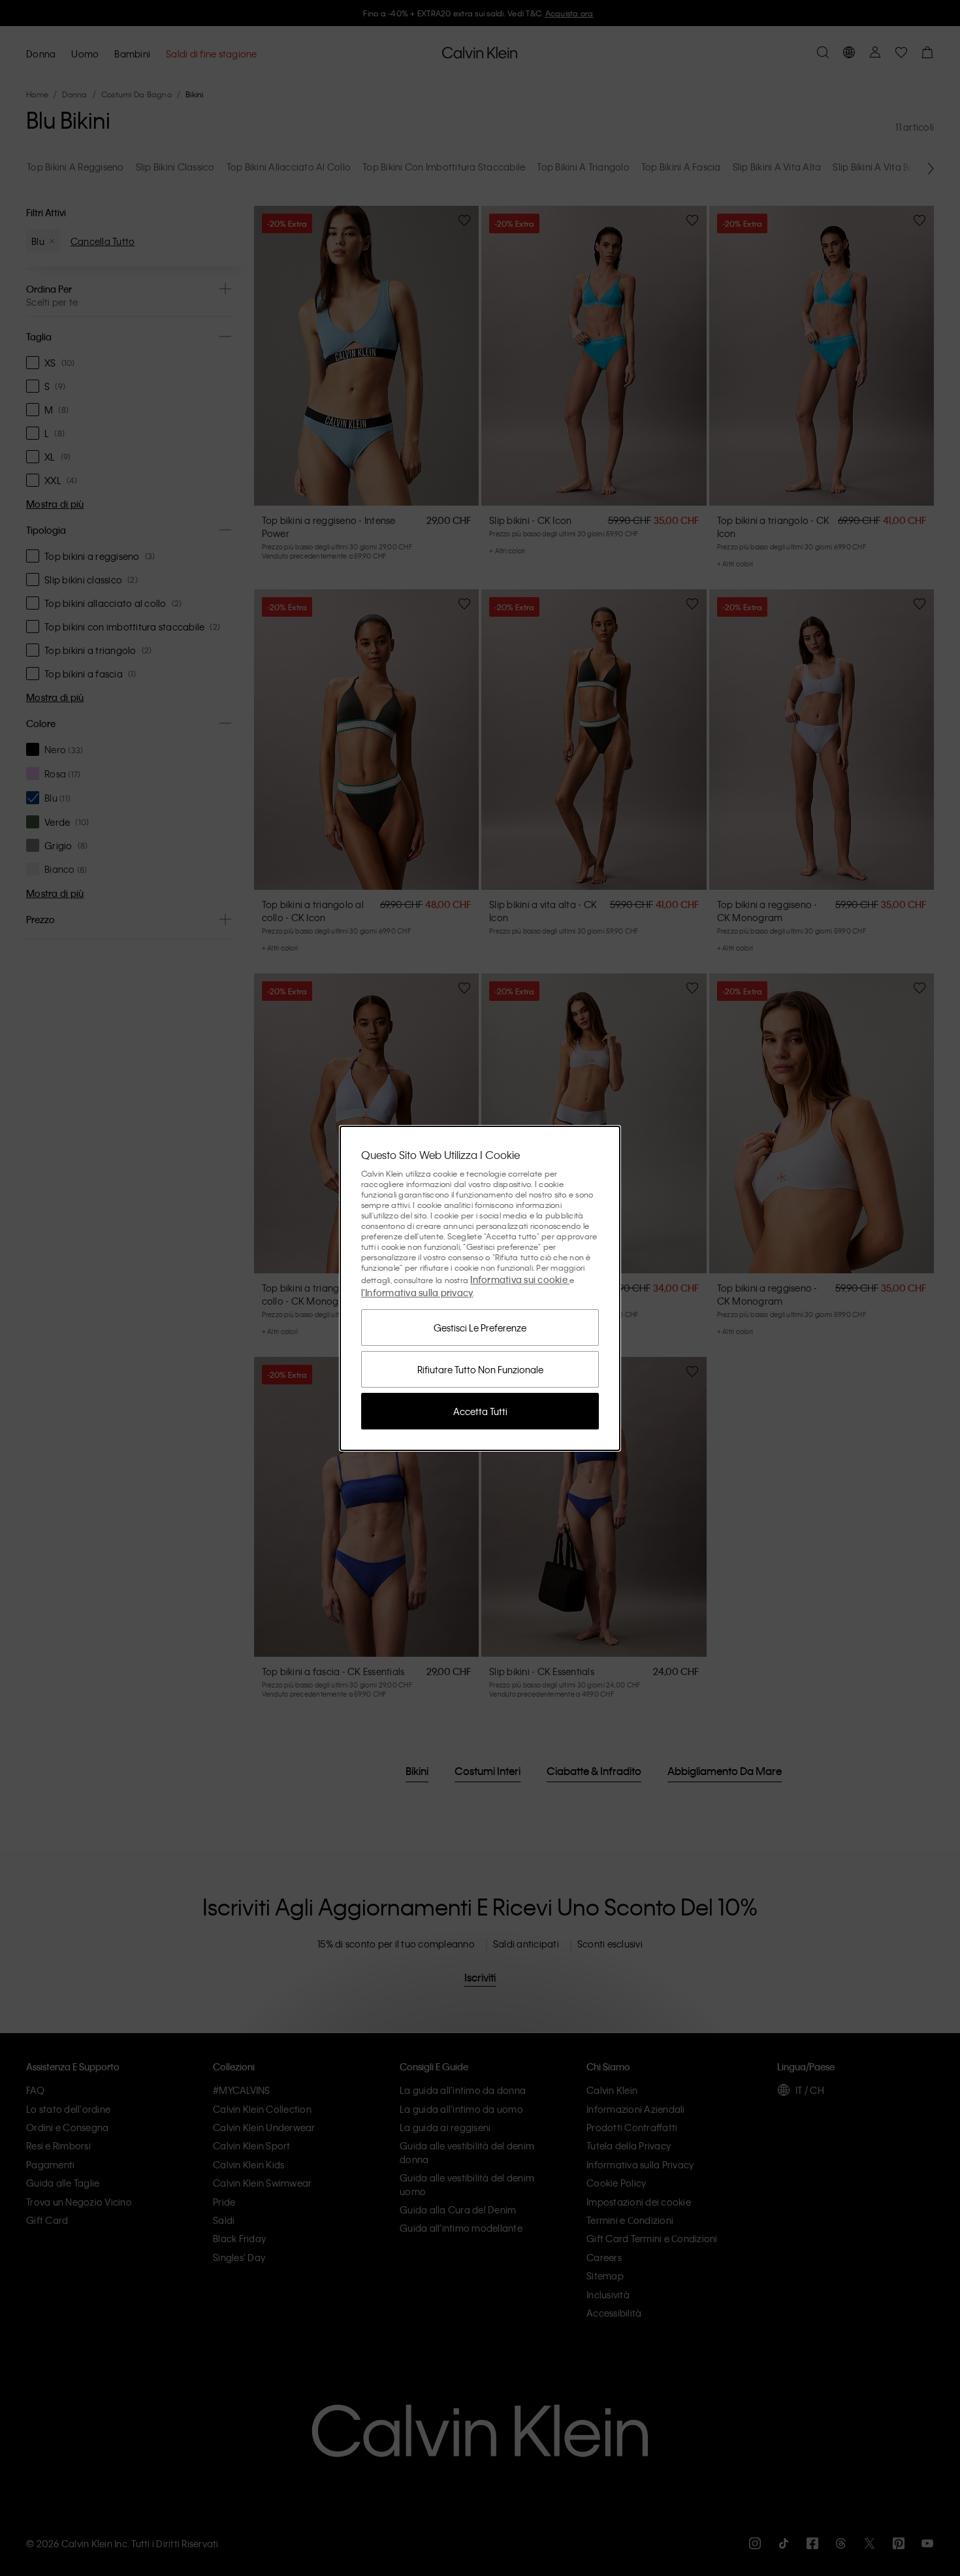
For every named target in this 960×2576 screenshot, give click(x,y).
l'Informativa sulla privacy (417, 1292)
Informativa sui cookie (520, 1279)
